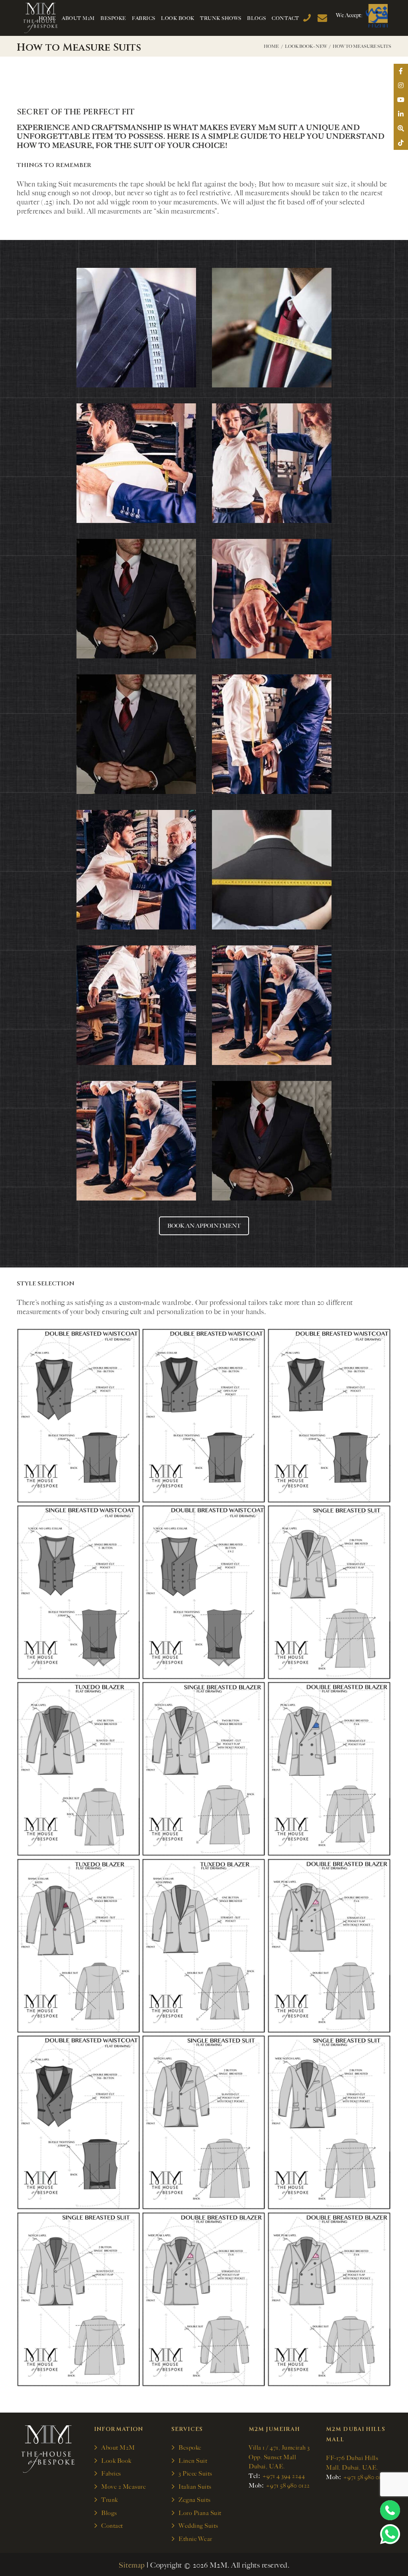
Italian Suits (195, 2487)
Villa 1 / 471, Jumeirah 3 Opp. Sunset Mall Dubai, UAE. (279, 2457)
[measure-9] (78, 1946)
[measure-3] (78, 2299)
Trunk (110, 2500)
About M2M (118, 2448)
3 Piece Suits (195, 2474)
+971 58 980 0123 (365, 2477)
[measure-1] (329, 2299)
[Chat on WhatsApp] (390, 2534)
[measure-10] (329, 1769)
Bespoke (190, 2448)
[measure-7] (329, 1946)
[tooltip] (401, 71)
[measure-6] (78, 2122)
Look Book (116, 2461)
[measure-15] (78, 1592)
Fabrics (111, 2474)
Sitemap (132, 2565)
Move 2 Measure (124, 2487)
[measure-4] (329, 2122)
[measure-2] (204, 2299)
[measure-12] (78, 1769)
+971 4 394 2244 (284, 2476)
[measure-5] (204, 2122)
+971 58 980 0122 (288, 2486)
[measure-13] (329, 1592)
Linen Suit (193, 2461)
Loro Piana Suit (200, 2513)
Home (271, 46)
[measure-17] (204, 1416)
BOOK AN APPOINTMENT (204, 1226)
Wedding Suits (198, 2526)
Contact (112, 2526)
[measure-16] (329, 1416)
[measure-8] (204, 1946)
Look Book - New (306, 46)
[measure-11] (204, 1769)
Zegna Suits (195, 2500)
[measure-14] (204, 1592)
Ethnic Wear (195, 2539)
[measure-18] (78, 1416)
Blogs (109, 2513)
